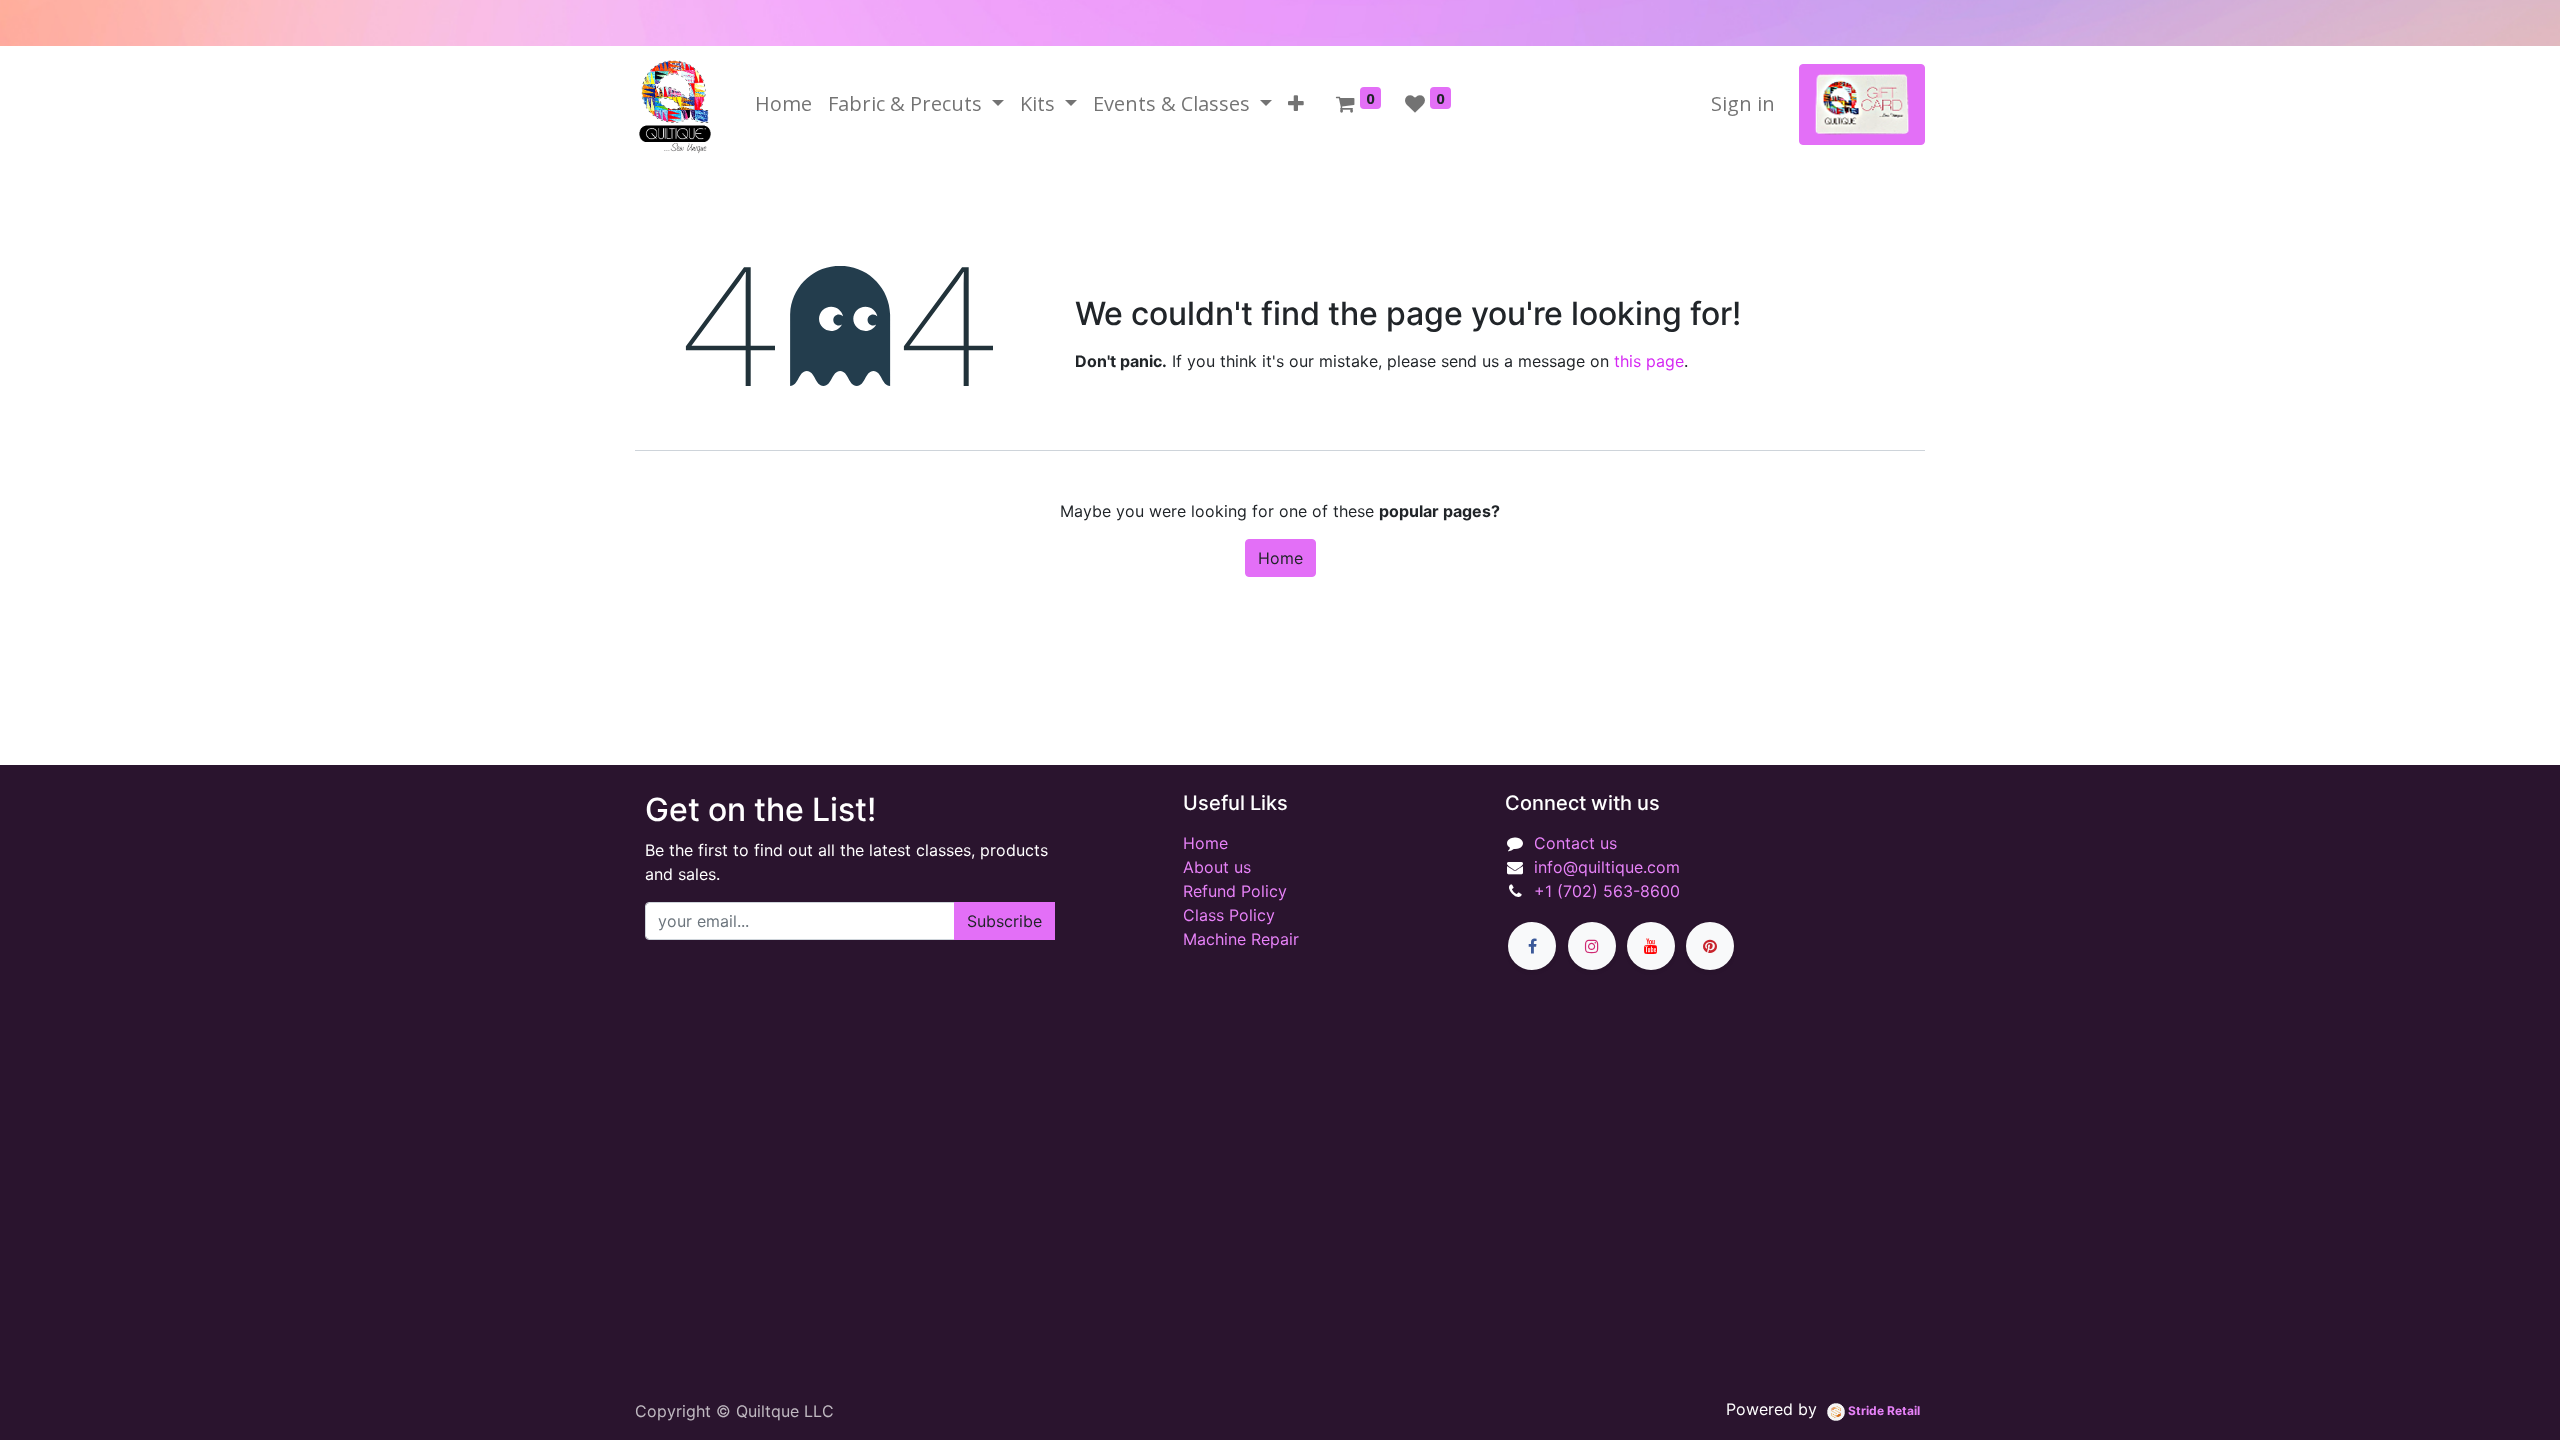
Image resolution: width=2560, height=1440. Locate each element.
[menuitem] (783, 104)
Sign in (1743, 103)
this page (1649, 361)
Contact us (1575, 843)
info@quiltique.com (1607, 867)
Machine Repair (1241, 939)
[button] (1296, 104)
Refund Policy (1235, 891)
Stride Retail (1882, 1410)
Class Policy (1229, 915)
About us (1217, 867)
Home (1280, 558)
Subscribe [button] (1004, 921)
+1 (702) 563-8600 (1607, 891)
